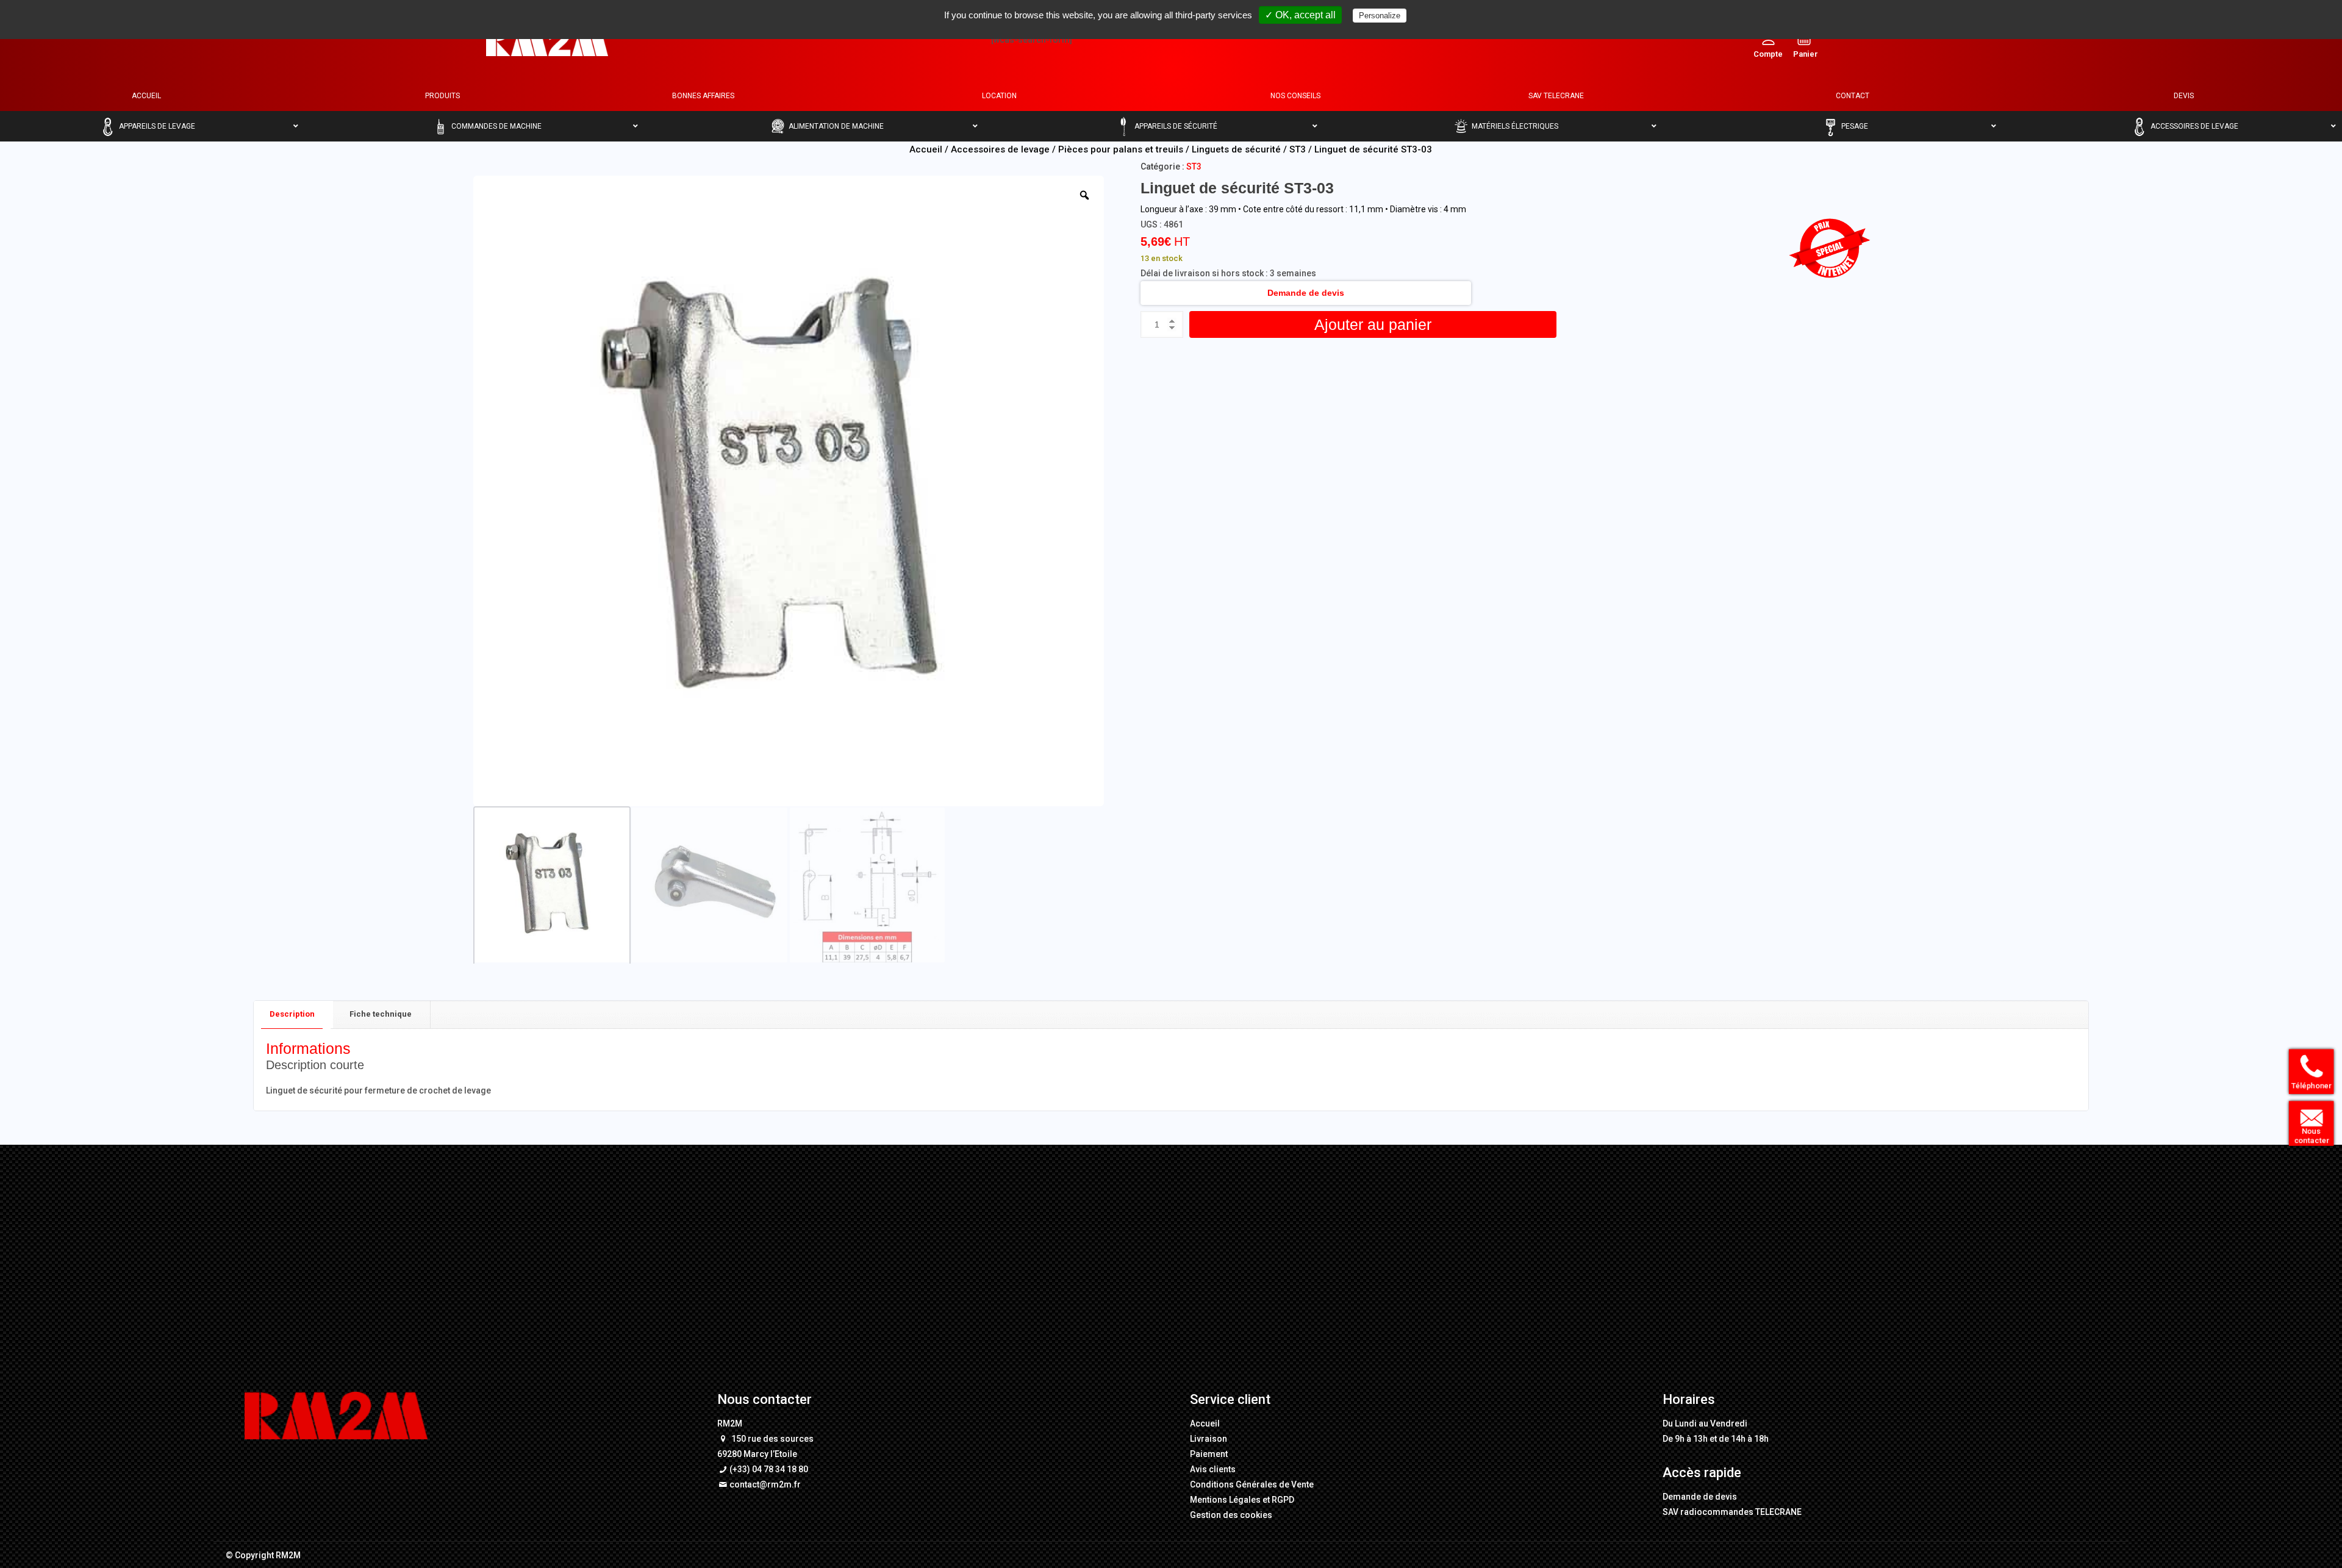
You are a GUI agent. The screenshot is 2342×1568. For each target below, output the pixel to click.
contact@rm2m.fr (765, 1484)
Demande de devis (1306, 293)
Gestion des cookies (1231, 1515)
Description (292, 1014)
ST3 (1298, 149)
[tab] (292, 1015)
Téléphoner (2308, 1087)
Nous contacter (2308, 1137)
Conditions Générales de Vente (1252, 1484)
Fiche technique (381, 1014)
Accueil (926, 149)
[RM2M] (547, 40)
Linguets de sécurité (1236, 149)
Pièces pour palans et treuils (1121, 149)
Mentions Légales (1225, 1500)
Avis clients (1213, 1469)
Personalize (1380, 16)
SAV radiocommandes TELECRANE (1732, 1512)
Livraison (1209, 1439)
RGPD (1283, 1500)
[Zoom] (1084, 195)
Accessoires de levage (1000, 149)
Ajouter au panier (1373, 324)
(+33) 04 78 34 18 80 (769, 1469)
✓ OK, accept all (1300, 15)
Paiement (1209, 1454)
